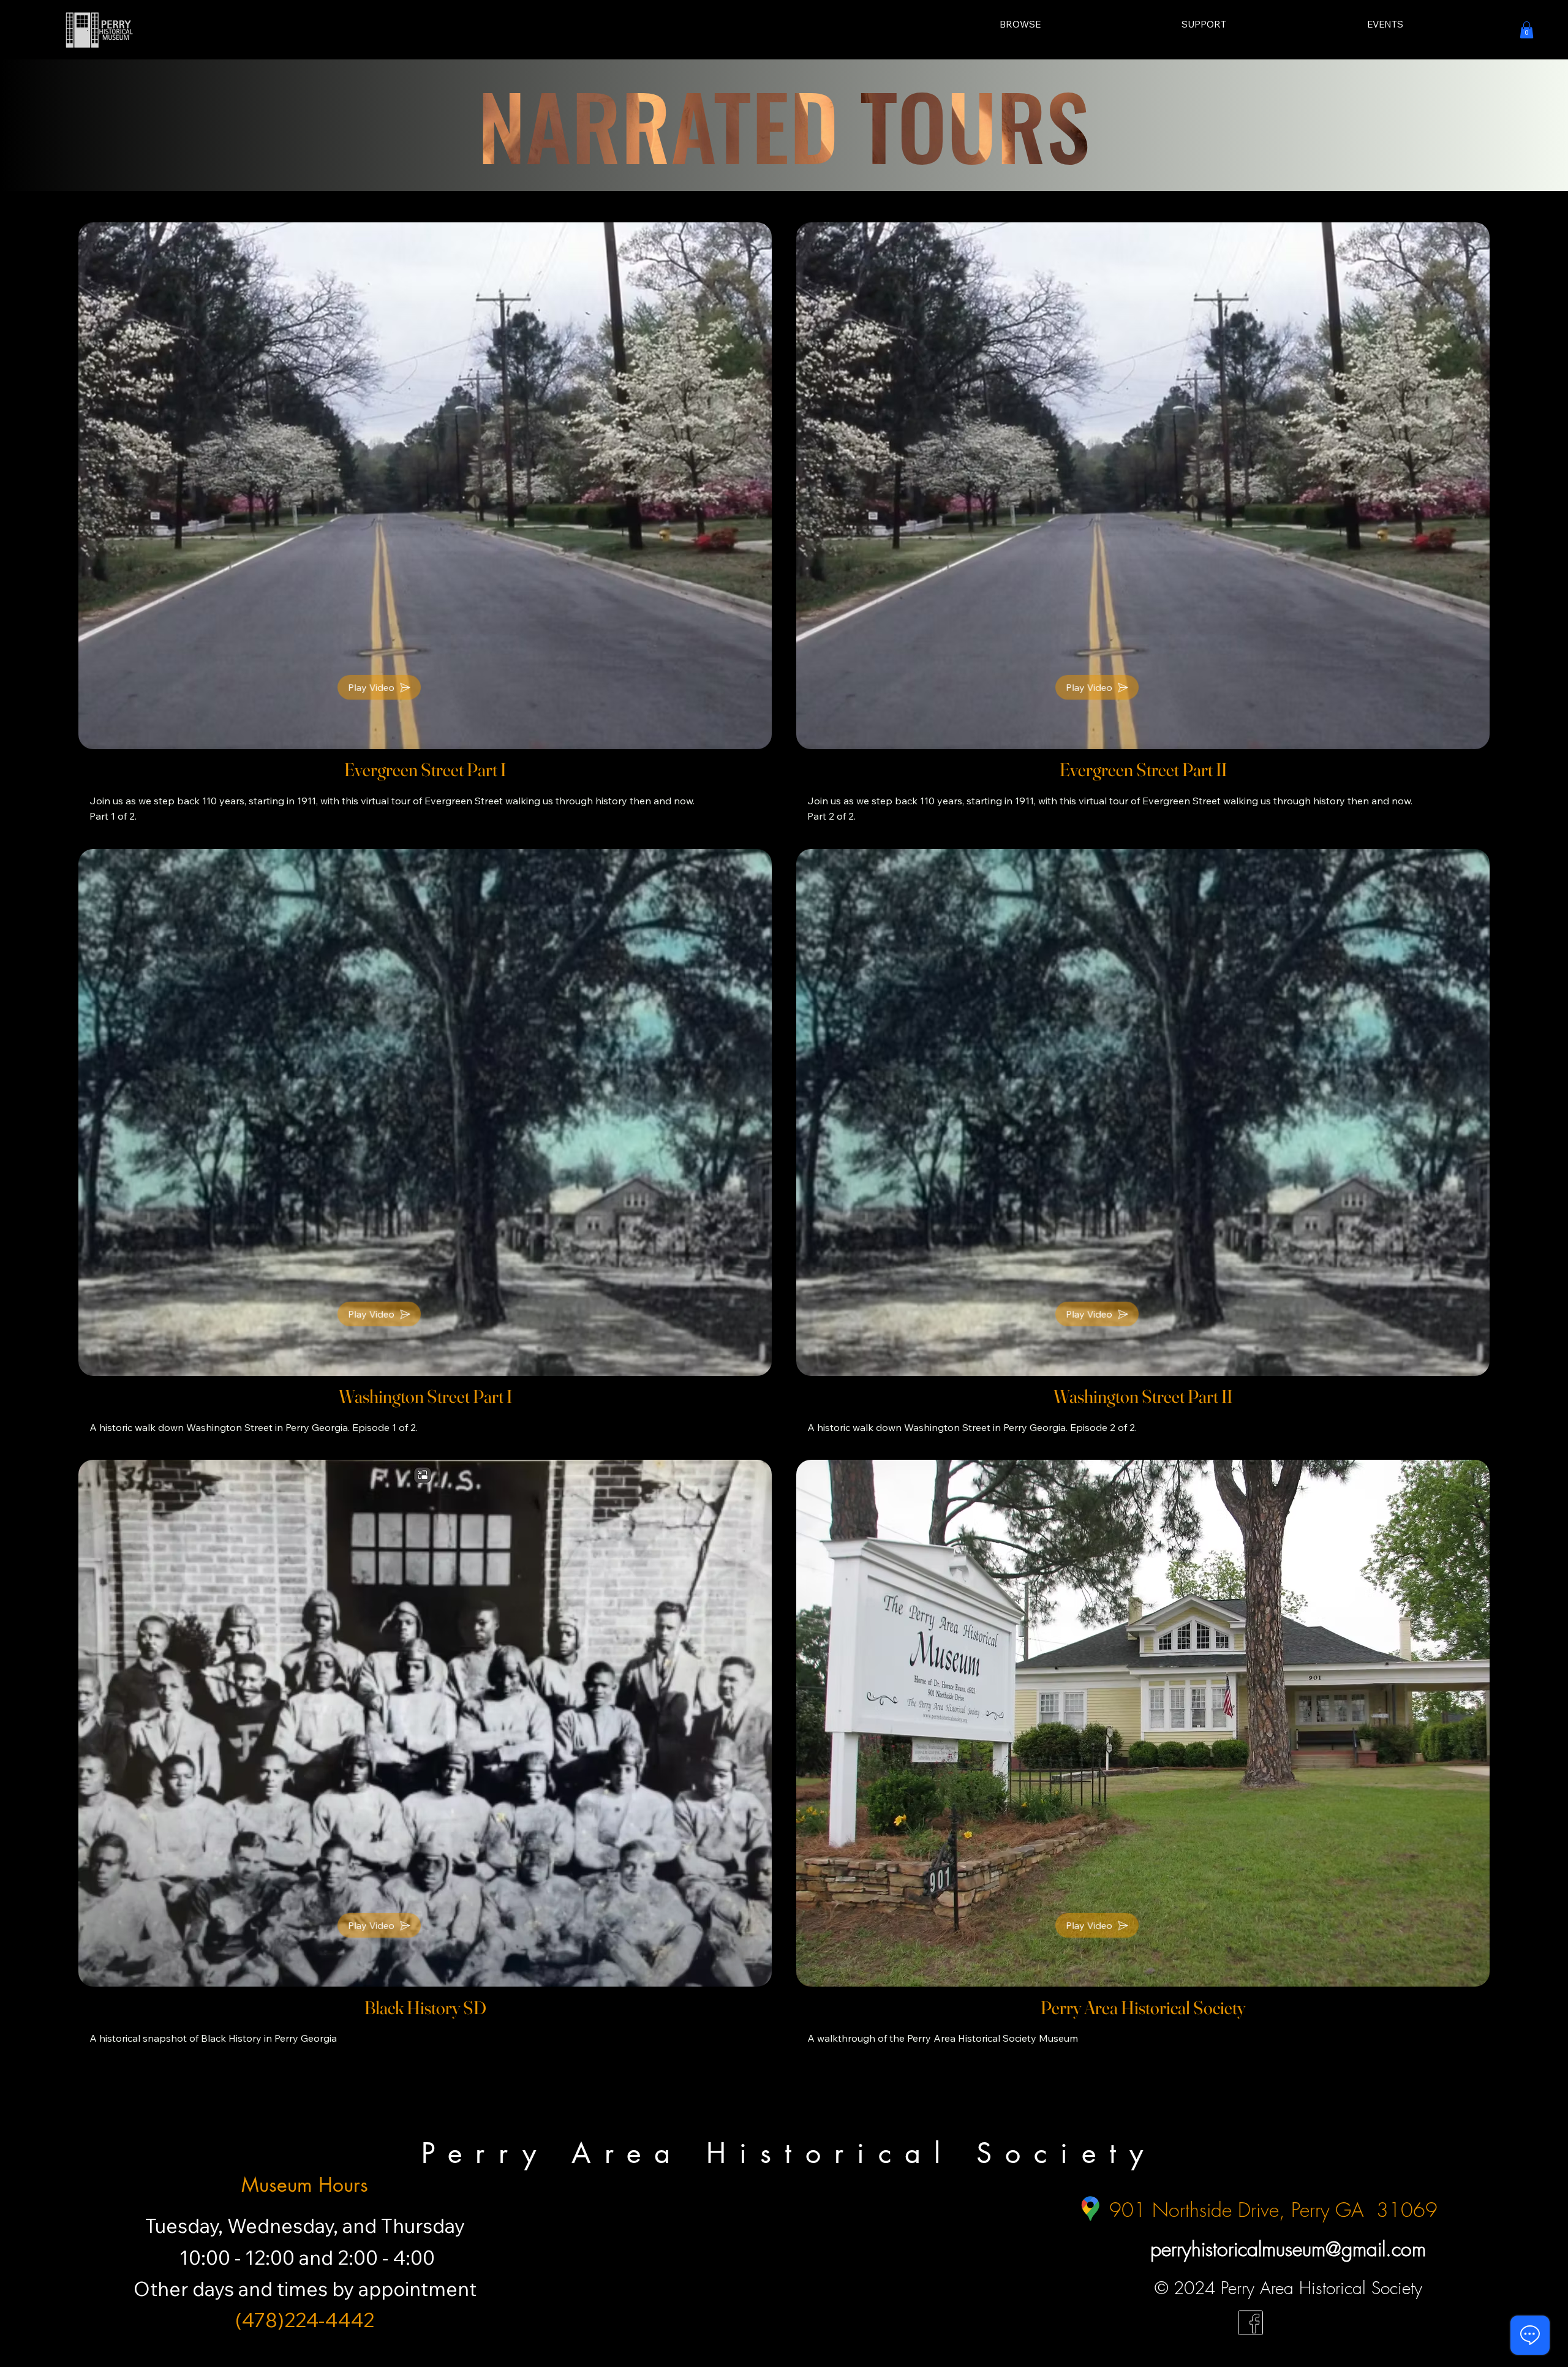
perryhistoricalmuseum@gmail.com (1288, 2249)
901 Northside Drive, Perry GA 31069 (1273, 2210)
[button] (1527, 30)
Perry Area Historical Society (789, 2153)
